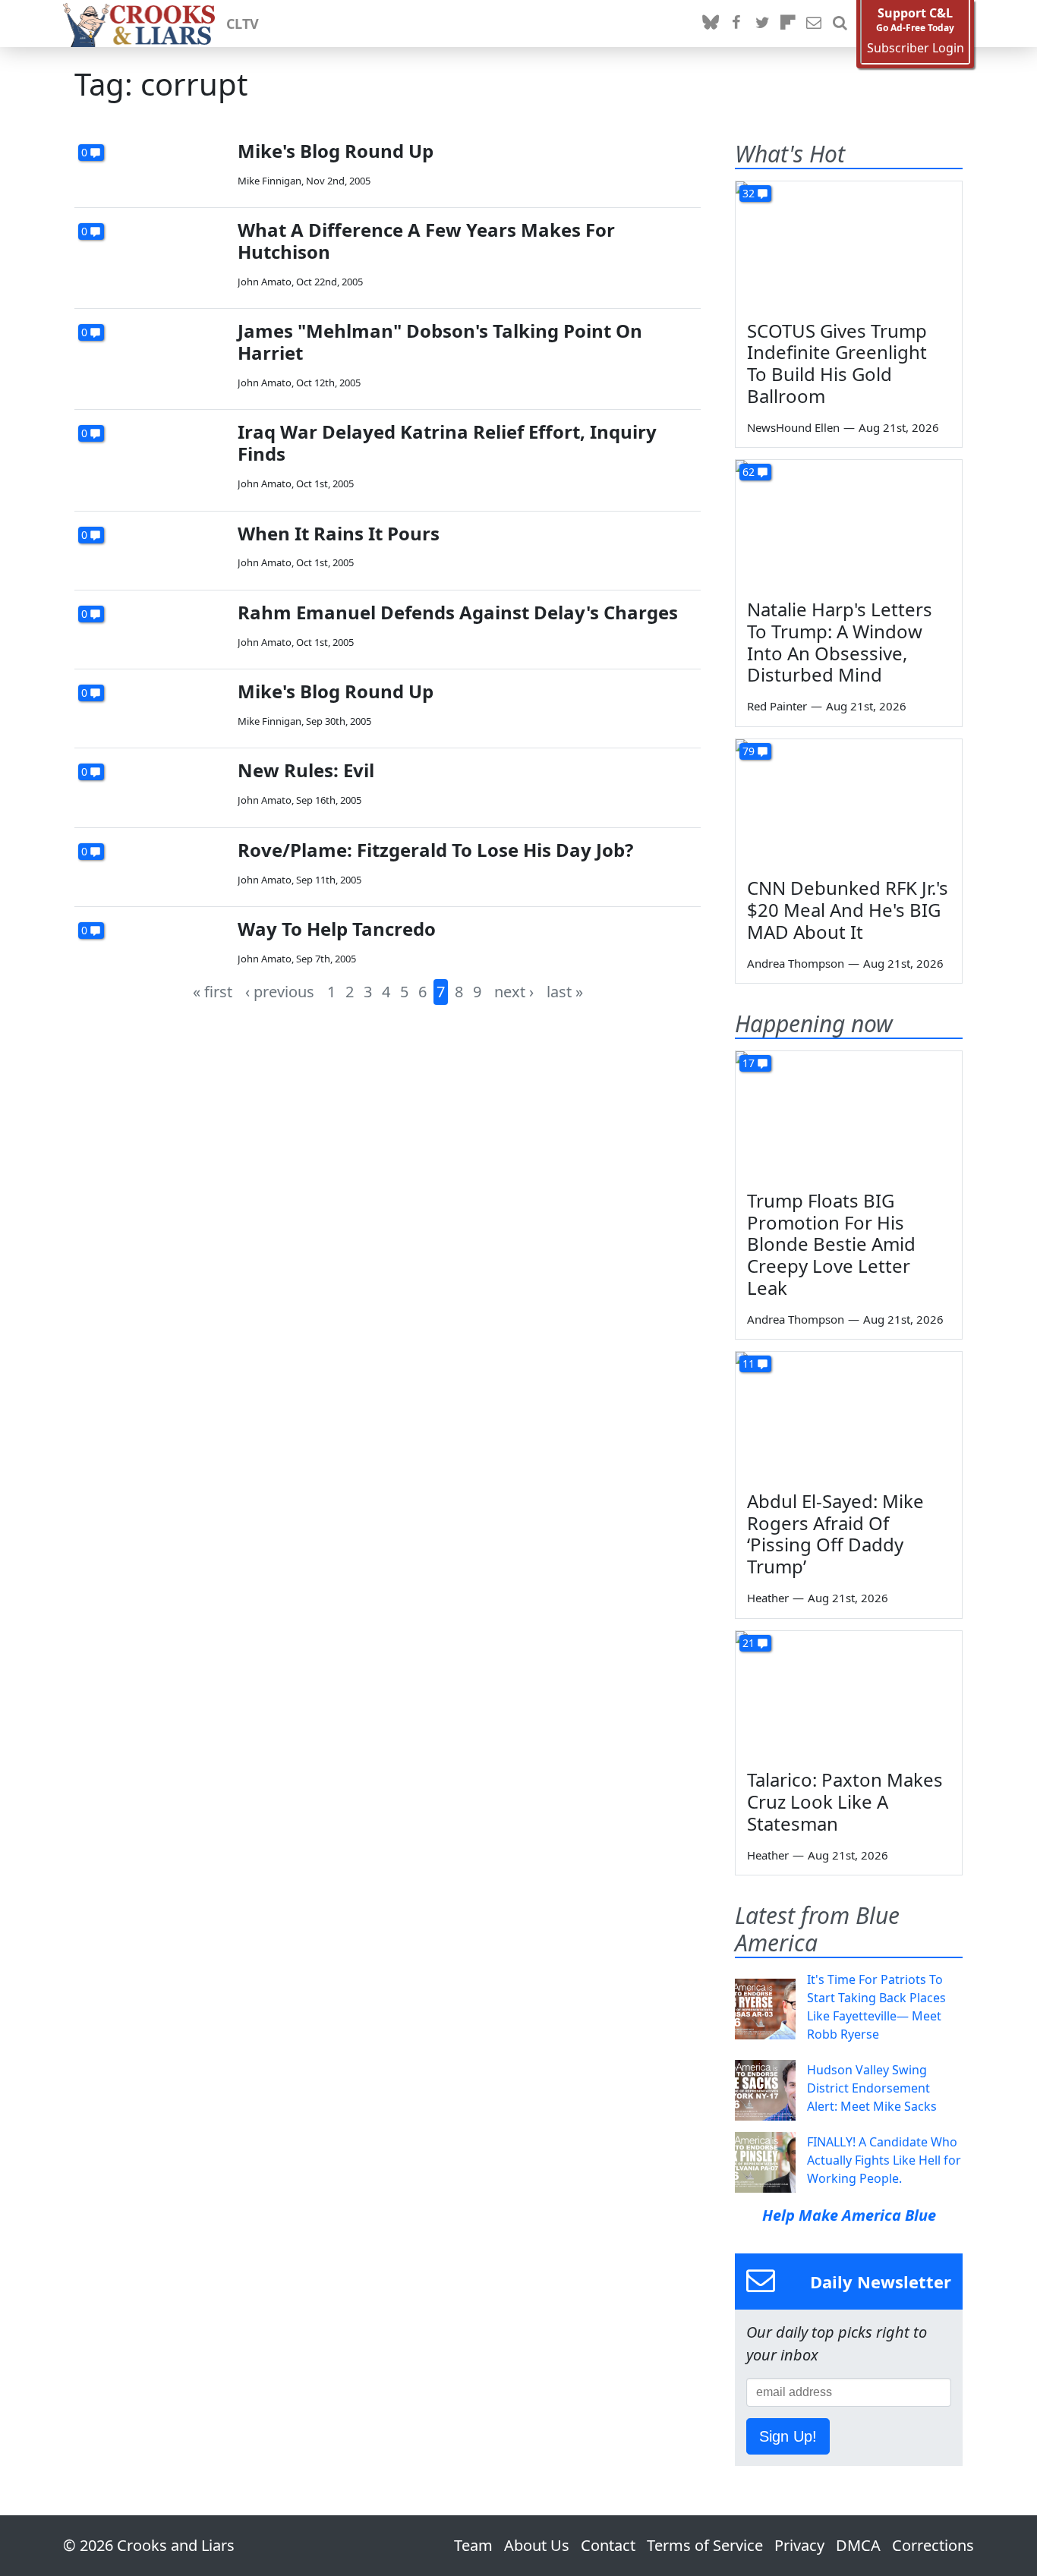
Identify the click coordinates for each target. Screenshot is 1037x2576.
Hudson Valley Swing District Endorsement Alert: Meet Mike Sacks (872, 2088)
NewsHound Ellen (793, 427)
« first (213, 992)
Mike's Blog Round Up (336, 151)
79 (749, 751)
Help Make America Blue (849, 2215)
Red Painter (777, 706)
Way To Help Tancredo (337, 929)
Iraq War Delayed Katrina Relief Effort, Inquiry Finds (447, 442)
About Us (537, 2545)
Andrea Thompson (796, 963)
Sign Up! (788, 2436)
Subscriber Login (916, 48)
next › (514, 992)
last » (565, 992)
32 (749, 193)
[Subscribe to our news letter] (814, 24)
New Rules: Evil (306, 770)
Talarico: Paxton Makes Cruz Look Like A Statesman (845, 1801)
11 (749, 1364)
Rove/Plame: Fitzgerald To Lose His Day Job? (435, 850)
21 (749, 1643)
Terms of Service (705, 2545)
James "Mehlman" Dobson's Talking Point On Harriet (440, 342)
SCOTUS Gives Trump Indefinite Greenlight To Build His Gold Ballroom (837, 363)
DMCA (858, 2545)
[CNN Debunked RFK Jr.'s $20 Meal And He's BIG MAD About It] (849, 803)
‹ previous (280, 992)
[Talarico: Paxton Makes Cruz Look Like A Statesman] (849, 1695)
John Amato (265, 282)
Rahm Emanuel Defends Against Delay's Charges (458, 612)
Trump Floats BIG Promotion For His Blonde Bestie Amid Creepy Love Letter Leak (831, 1244)
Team (473, 2545)
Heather (768, 1598)
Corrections (933, 2545)
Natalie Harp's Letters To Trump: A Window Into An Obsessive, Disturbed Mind (840, 642)
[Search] (840, 24)
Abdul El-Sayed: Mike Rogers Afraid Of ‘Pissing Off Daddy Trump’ (835, 1534)
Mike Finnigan (269, 181)
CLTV (243, 24)
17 (749, 1063)
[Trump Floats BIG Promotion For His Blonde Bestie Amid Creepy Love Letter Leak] (849, 1115)
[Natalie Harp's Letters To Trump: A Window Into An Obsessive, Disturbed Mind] (849, 524)
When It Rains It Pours (339, 533)
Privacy (799, 2545)
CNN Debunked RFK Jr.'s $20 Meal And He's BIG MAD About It (848, 910)
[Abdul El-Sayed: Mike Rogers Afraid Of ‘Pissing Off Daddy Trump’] (849, 1416)
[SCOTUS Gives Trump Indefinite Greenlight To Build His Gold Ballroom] (849, 245)
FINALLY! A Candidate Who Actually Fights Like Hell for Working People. (884, 2160)
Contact (608, 2545)
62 (749, 472)
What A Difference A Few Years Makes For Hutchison (426, 241)
